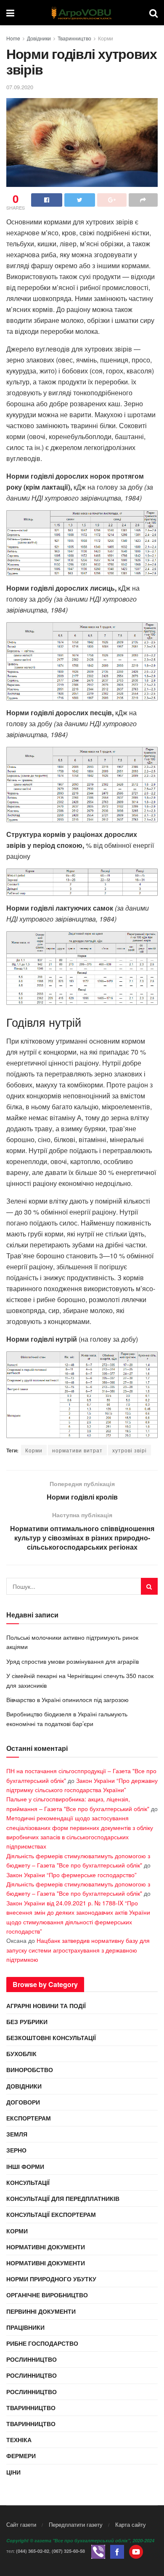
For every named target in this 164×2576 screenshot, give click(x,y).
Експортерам (29, 2118)
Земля (17, 2134)
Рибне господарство (42, 2343)
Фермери (21, 2456)
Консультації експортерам (51, 2214)
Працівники (25, 2327)
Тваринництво (74, 38)
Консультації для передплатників (63, 2198)
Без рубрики (27, 2022)
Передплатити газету (76, 2524)
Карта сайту (131, 2524)
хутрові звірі (130, 1450)
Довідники (39, 38)
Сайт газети (21, 2524)
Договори (23, 2102)
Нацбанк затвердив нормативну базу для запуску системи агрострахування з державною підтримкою (78, 1950)
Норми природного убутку (51, 2279)
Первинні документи (41, 2311)
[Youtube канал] (136, 2551)
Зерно (16, 2150)
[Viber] (98, 2551)
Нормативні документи (46, 2247)
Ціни (13, 2472)
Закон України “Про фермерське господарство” (71, 1875)
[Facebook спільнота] (117, 2551)
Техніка (19, 2440)
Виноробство (30, 2070)
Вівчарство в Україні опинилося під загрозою (67, 1700)
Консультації (28, 2182)
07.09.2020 (20, 87)
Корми (106, 38)
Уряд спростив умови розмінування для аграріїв (73, 1661)
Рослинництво (32, 2359)
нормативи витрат (77, 1450)
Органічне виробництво (47, 2295)
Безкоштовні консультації (51, 2038)
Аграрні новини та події (46, 2006)
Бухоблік (21, 2054)
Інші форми (25, 2166)
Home (13, 38)
